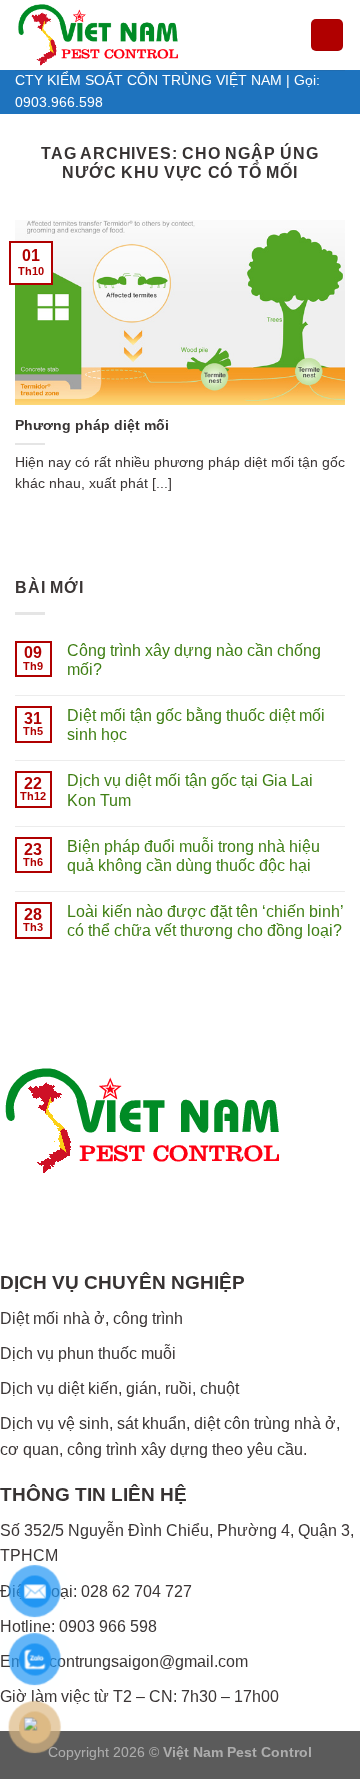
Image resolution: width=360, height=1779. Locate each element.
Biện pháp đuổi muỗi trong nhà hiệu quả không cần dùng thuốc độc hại (193, 856)
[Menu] (327, 35)
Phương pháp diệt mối (92, 425)
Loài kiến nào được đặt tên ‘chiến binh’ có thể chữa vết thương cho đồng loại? (205, 921)
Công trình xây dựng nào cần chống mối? (194, 660)
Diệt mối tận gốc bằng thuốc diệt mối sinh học (196, 725)
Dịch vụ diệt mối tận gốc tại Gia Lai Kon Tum (190, 790)
